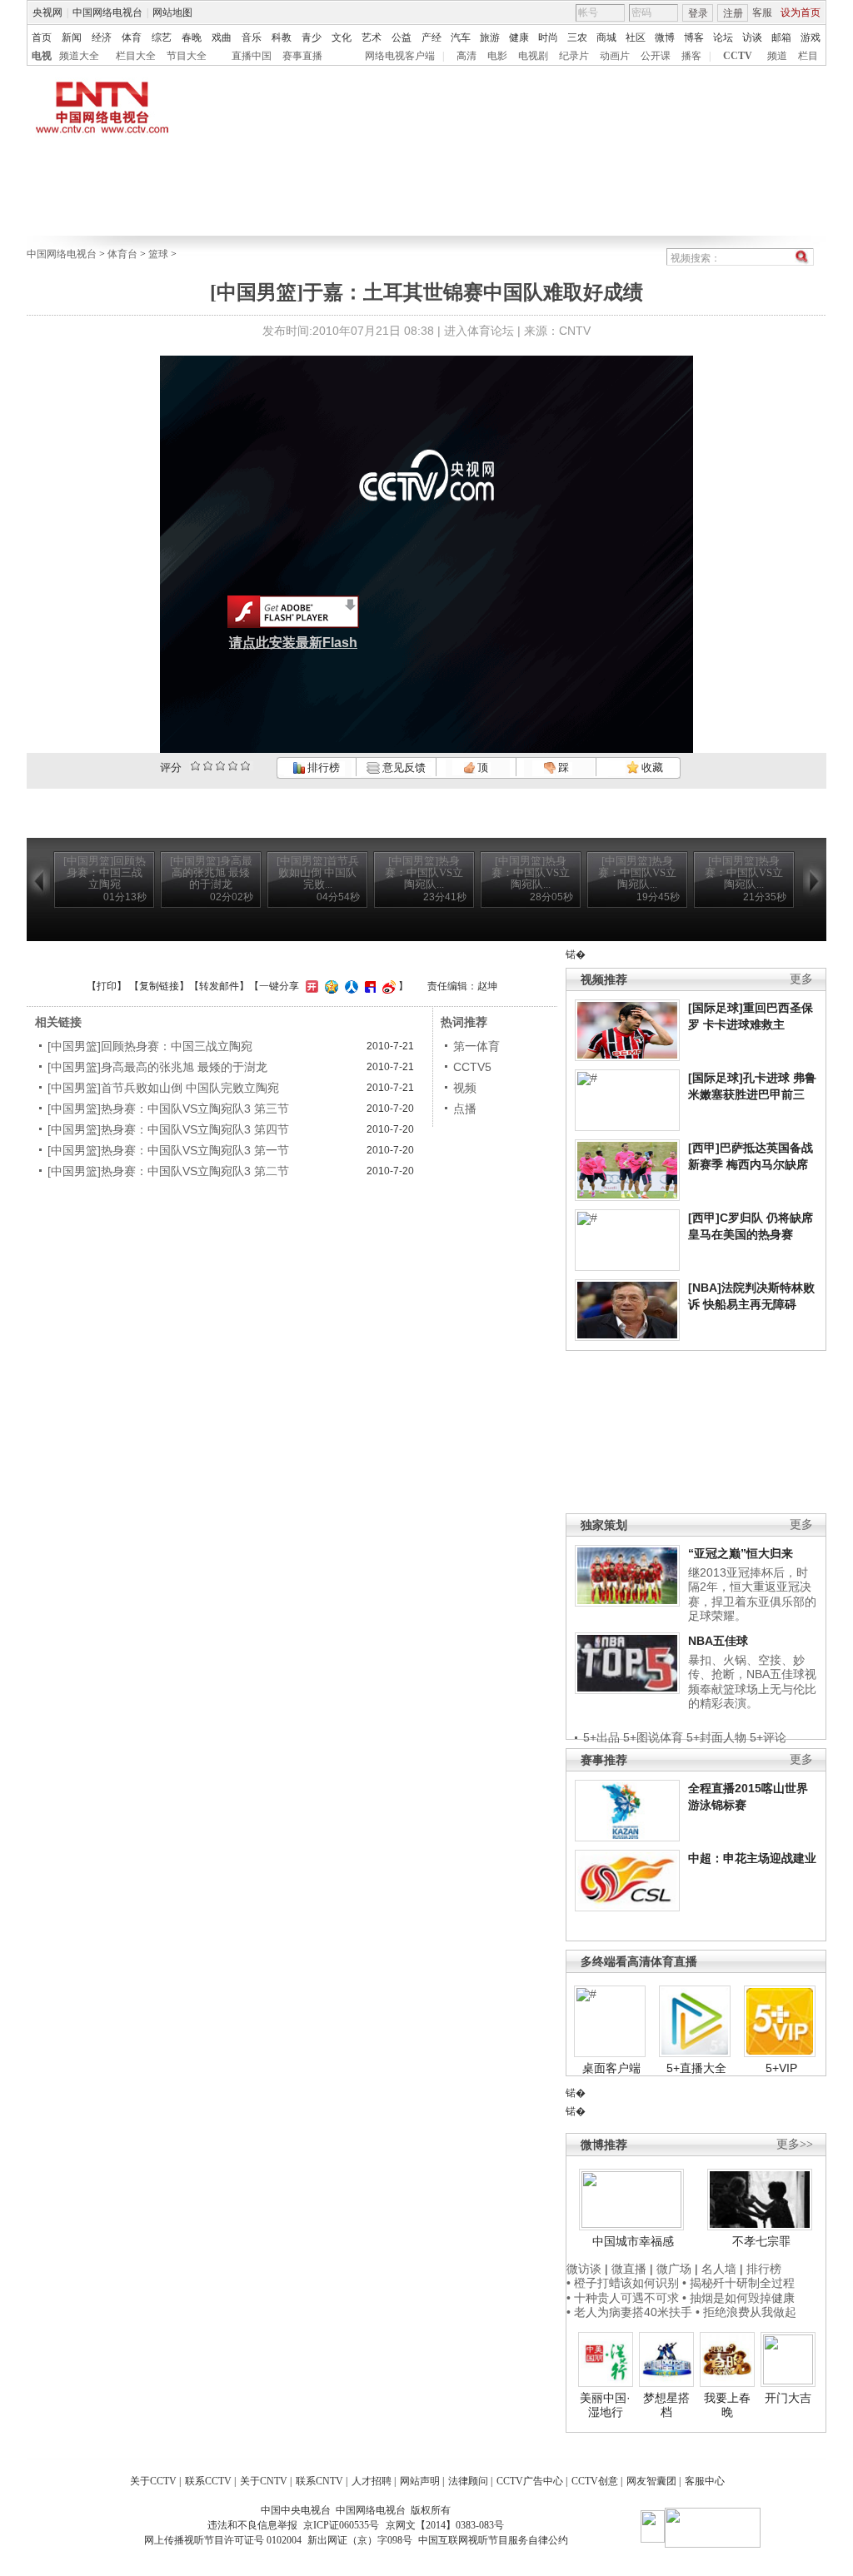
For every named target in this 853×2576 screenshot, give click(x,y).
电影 (497, 56)
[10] (245, 766)
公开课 (656, 56)
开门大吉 (788, 2398)
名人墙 (719, 2269)
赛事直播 (302, 56)
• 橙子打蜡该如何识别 (623, 2283)
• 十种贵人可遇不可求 (624, 2298)
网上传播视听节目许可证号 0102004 (223, 2540)
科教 (282, 37)
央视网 (47, 12)
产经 (431, 37)
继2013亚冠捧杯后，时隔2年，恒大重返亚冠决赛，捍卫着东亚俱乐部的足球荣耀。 (752, 1594)
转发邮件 (219, 986)
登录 (698, 13)
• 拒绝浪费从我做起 (746, 2312)
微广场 (674, 2269)
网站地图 (172, 12)
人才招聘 (372, 2481)
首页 (42, 37)
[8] (233, 766)
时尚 (548, 37)
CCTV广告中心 (530, 2481)
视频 (465, 1088)
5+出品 (601, 1737)
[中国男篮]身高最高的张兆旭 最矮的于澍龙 (157, 1067)
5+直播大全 (696, 2068)
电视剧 (533, 56)
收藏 (651, 767)
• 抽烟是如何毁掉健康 (738, 2298)
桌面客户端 (611, 2068)
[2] (195, 766)
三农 (577, 37)
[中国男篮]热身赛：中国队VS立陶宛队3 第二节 (168, 1171)
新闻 (72, 37)
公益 (402, 37)
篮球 (158, 254)
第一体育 (476, 1046)
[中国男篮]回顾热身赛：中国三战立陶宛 (150, 1046)
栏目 (808, 56)
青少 (312, 37)
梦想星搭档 (666, 2405)
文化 (342, 37)
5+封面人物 (716, 1737)
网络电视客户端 (400, 56)
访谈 (752, 37)
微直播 (629, 2269)
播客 (691, 56)
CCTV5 (472, 1067)
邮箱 (781, 37)
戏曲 (222, 37)
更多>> (795, 2144)
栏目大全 (136, 56)
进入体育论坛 (479, 331)
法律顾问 (468, 2481)
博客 (694, 37)
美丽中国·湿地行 (605, 2405)
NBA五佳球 (718, 1641)
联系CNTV (319, 2481)
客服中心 (705, 2481)
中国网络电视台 (107, 12)
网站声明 (420, 2481)
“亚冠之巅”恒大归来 (741, 1553)
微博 (665, 37)
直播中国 (252, 56)
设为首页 (801, 12)
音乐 (252, 37)
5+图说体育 (653, 1737)
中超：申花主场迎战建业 (752, 1858)
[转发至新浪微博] (387, 986)
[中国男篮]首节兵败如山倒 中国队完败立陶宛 (163, 1088)
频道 (777, 56)
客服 (762, 12)
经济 (102, 37)
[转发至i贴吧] (368, 986)
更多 (801, 979)
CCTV (738, 56)
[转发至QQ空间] (329, 986)
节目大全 (187, 56)
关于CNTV (264, 2481)
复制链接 (159, 986)
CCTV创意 (595, 2481)
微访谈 (584, 2269)
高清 (466, 56)
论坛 (723, 37)
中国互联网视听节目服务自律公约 (493, 2540)
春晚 (192, 37)
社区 (636, 37)
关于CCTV (153, 2481)
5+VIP (781, 2068)
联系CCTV (208, 2481)
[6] (220, 766)
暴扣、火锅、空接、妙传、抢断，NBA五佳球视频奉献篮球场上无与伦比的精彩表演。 (752, 1682)
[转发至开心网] (310, 986)
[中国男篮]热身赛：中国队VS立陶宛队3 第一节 (168, 1150)
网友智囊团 (651, 2481)
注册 (733, 13)
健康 (519, 37)
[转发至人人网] (349, 986)
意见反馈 (402, 767)
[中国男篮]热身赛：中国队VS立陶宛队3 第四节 (168, 1129)
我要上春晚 (727, 2405)
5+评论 (768, 1737)
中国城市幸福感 (633, 2241)
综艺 (162, 37)
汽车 (461, 37)
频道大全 (79, 56)
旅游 (490, 37)
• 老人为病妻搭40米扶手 (629, 2312)
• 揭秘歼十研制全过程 (738, 2283)
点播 (465, 1109)
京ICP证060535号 (341, 2525)
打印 (107, 986)
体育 (132, 37)
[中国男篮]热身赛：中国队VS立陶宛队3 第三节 (168, 1109)
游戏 (811, 37)
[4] (208, 766)
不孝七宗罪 (761, 2241)
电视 (42, 56)
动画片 (615, 56)
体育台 (122, 254)
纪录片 (574, 56)
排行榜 (322, 767)
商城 (606, 37)
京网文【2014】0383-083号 (445, 2525)
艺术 (372, 37)
